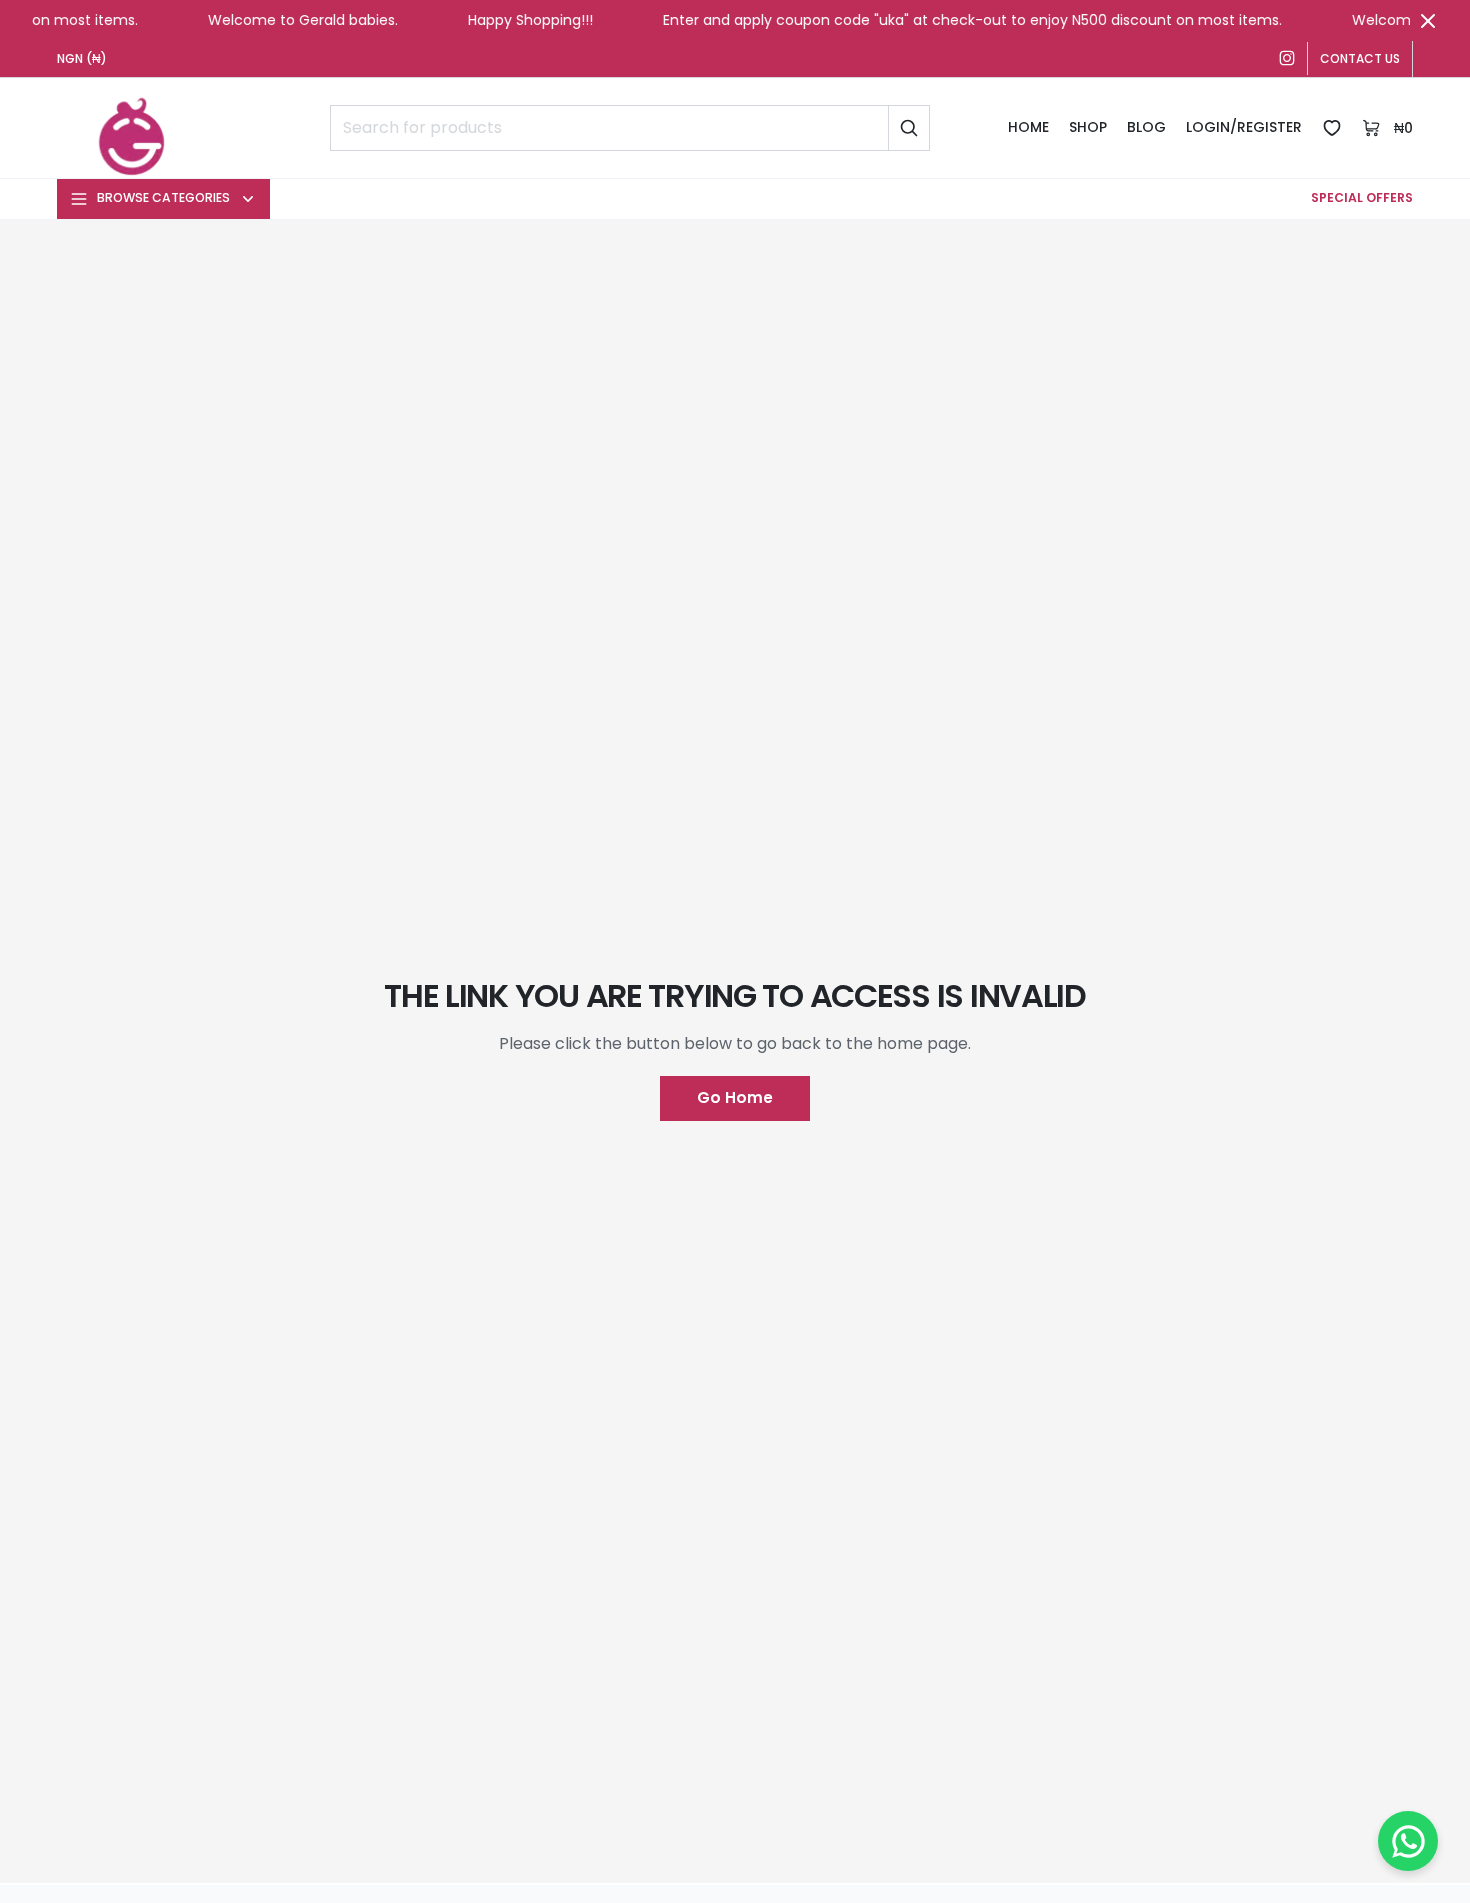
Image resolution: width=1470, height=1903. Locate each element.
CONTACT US (1360, 58)
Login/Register (1244, 127)
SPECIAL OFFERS (1362, 197)
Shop (1088, 127)
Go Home (735, 1097)
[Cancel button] (1428, 20)
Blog (1146, 127)
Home (1028, 127)
